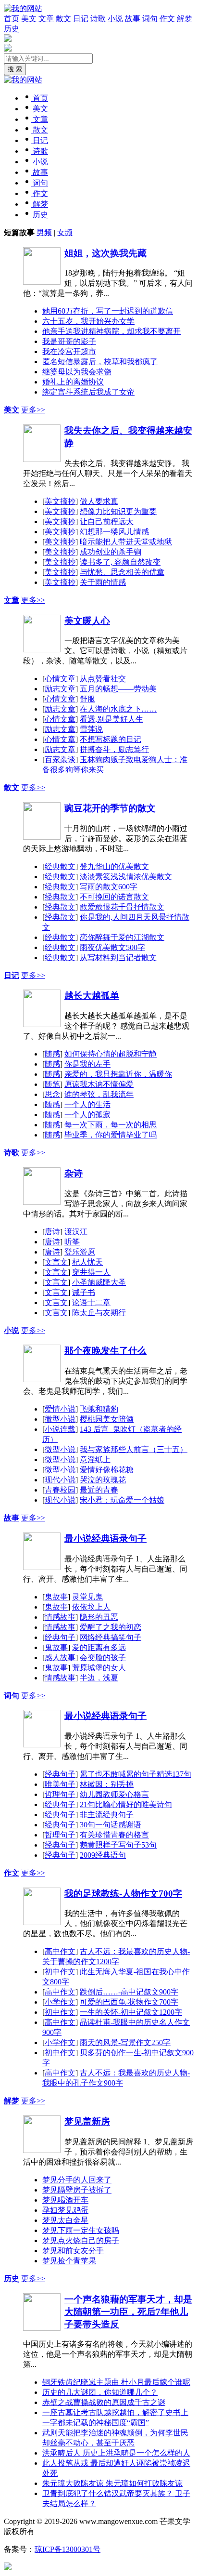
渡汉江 (76, 1232)
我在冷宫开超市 (69, 351)
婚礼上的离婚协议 (73, 382)
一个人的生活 (87, 1104)
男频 (44, 232)
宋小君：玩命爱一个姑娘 (122, 1500)
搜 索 (15, 69)
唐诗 (52, 1232)
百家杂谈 (60, 760)
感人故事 (60, 1658)
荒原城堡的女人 (99, 1668)
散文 (63, 19)
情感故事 (60, 1617)
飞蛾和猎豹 (99, 1409)
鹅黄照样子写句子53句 (118, 1845)
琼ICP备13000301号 (68, 2549)
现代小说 (60, 1480)
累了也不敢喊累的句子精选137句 (136, 1774)
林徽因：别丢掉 (107, 1784)
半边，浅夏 (99, 1678)
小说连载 (60, 1429)
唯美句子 (60, 1784)
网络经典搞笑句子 (111, 1637)
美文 (29, 19)
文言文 (56, 1262)
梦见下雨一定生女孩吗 (81, 2230)
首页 (12, 19)
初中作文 (60, 1972)
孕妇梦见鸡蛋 (65, 2210)
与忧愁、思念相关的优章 (122, 572)
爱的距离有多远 (99, 1647)
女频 (65, 232)
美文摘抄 (60, 501)
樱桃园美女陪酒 (107, 1419)
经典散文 (60, 866)
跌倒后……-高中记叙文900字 (129, 1992)
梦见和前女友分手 (73, 2251)
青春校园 (60, 1490)
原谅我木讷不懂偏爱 (99, 1084)
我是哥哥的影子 (69, 341)
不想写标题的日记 (111, 739)
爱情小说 (60, 1409)
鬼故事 (56, 1597)
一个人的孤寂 (87, 1115)
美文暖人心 (87, 621)
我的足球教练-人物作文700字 (123, 1894)
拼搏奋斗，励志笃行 (114, 749)
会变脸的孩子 (103, 1658)
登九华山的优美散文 (114, 866)
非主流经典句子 (107, 1815)
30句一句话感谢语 (111, 1825)
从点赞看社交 (103, 679)
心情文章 (60, 679)
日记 (81, 19)
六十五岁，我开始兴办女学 (88, 321)
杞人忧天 (87, 1262)
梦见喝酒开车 (65, 2200)
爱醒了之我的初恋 (111, 1627)
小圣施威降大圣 (99, 1282)
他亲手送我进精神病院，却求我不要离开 (111, 331)
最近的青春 (99, 1490)
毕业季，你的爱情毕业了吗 (111, 1135)
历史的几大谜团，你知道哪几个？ (100, 2392)
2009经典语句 (103, 1855)
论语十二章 (91, 1302)
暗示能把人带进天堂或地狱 (126, 542)
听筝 (72, 1242)
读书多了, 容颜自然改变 (120, 562)
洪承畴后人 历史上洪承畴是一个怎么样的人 (116, 2453)
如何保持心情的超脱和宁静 (111, 1054)
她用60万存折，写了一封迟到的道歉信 (108, 311)
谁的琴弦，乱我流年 (99, 1094)
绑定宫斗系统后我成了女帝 (88, 392)
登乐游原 (80, 1252)
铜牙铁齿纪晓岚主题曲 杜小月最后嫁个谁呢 (116, 2382)
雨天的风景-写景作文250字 (125, 2042)
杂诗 (74, 1173)
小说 (115, 19)
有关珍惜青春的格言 (114, 1835)
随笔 (52, 1084)
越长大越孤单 (92, 996)
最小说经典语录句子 (105, 1539)
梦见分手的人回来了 (77, 2180)
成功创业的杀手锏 (111, 552)
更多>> (33, 410)
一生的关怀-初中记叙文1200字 (131, 2012)
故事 (133, 19)
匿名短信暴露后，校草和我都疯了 (100, 362)
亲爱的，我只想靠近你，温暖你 (118, 1074)
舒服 (87, 699)
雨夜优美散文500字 (112, 947)
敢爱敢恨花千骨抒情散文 (122, 907)
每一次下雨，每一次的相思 (111, 1125)
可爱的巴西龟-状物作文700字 (129, 2002)
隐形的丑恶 (99, 1617)
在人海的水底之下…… (118, 709)
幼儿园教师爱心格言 (114, 1794)
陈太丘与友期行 (99, 1313)
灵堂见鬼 (87, 1597)
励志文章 (60, 689)
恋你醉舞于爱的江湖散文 (122, 937)
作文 (167, 19)
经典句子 (60, 1637)
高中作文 (60, 1951)
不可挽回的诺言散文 (114, 897)
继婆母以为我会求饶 (77, 372)
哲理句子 (60, 1794)
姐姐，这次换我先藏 (105, 253)
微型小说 (60, 1419)
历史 (12, 29)
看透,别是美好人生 (111, 719)
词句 (150, 19)
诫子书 (84, 1292)
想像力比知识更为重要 (118, 511)
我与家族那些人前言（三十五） (134, 1449)
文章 (46, 19)
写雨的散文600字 (109, 887)
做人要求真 (99, 501)
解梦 (185, 19)
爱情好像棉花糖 (107, 1470)
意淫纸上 (95, 1460)
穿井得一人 (91, 1272)
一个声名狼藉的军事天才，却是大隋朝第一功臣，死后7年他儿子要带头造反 (128, 2312)
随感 (52, 1054)
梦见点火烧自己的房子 (81, 2240)
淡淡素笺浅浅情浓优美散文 (126, 877)
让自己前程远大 (107, 522)
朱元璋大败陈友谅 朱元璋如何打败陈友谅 (112, 2483)
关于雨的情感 (103, 582)
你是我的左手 (87, 1064)
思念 (52, 1094)
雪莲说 (91, 729)
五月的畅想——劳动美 (118, 689)
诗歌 (98, 19)
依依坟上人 (91, 1607)
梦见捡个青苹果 (69, 2261)
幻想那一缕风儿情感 (114, 532)
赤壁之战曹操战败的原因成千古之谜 (104, 2402)
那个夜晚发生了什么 (105, 1351)
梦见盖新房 (87, 2121)
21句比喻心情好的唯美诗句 (126, 1804)
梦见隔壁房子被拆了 (77, 2190)
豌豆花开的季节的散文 (110, 808)
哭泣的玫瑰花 (103, 1480)
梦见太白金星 (65, 2220)
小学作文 (60, 2002)
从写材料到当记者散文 (118, 958)
